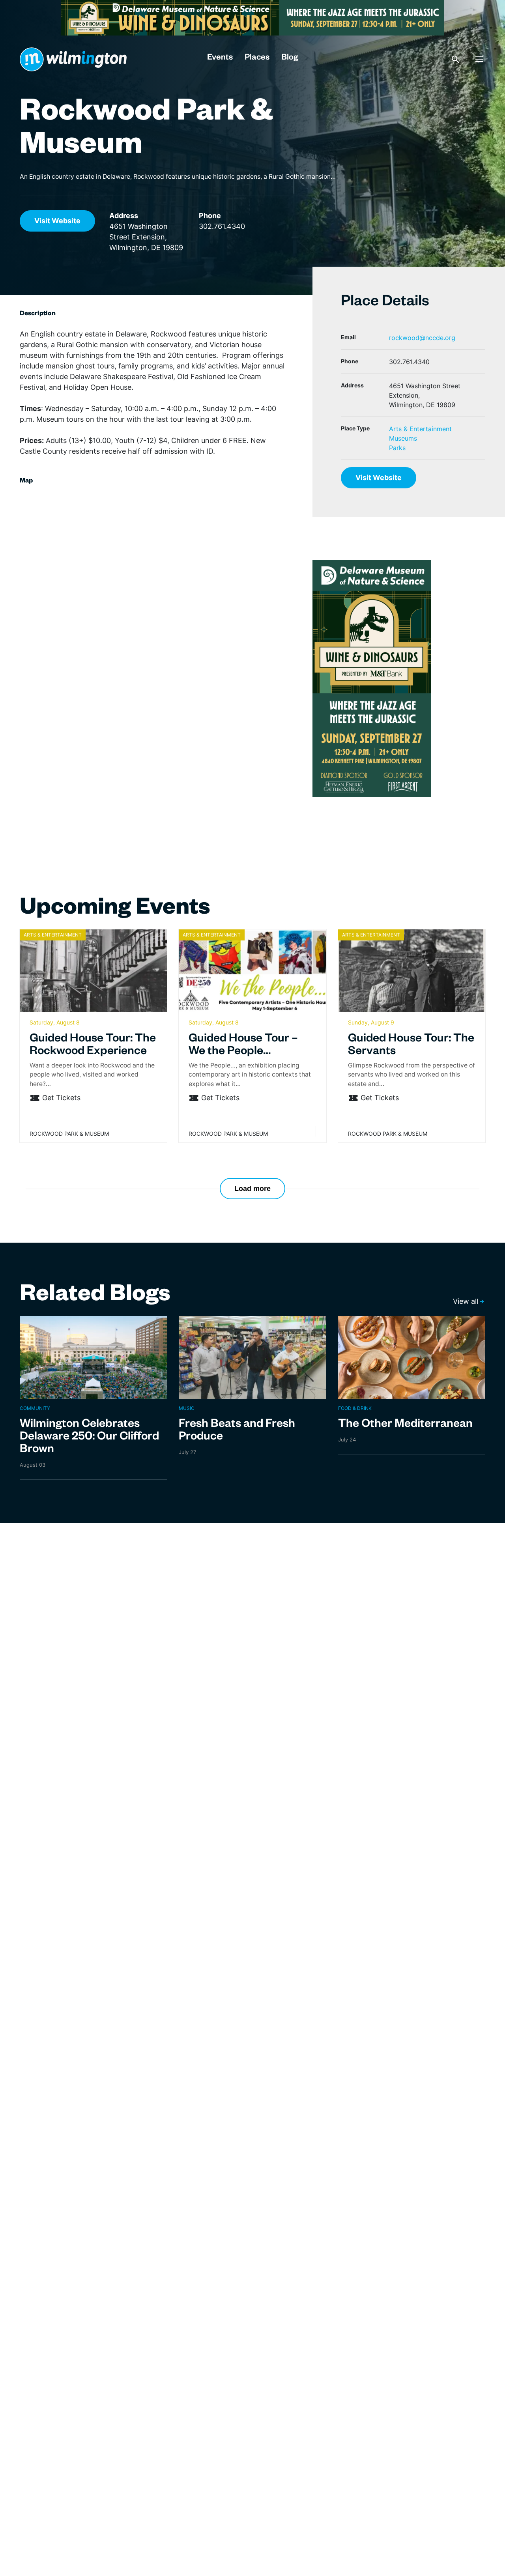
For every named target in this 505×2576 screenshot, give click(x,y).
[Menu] (479, 59)
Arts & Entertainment (420, 429)
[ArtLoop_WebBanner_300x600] (372, 678)
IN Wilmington (73, 59)
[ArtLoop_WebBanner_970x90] (252, 17)
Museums (403, 438)
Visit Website (57, 221)
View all (466, 1301)
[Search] (456, 59)
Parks (397, 448)
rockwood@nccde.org (422, 338)
